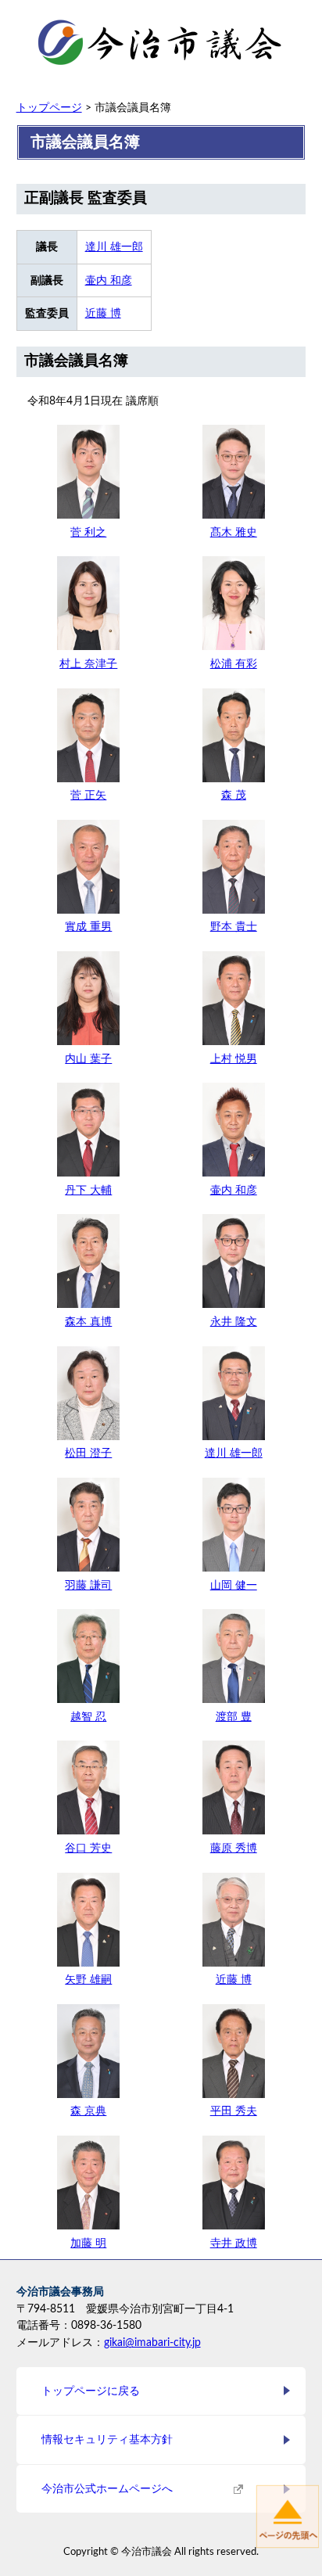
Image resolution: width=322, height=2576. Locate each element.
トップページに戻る (91, 2391)
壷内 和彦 (109, 280)
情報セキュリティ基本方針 (107, 2439)
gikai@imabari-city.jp (152, 2342)
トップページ (49, 108)
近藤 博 (103, 313)
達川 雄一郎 (114, 247)
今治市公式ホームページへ (107, 2489)
